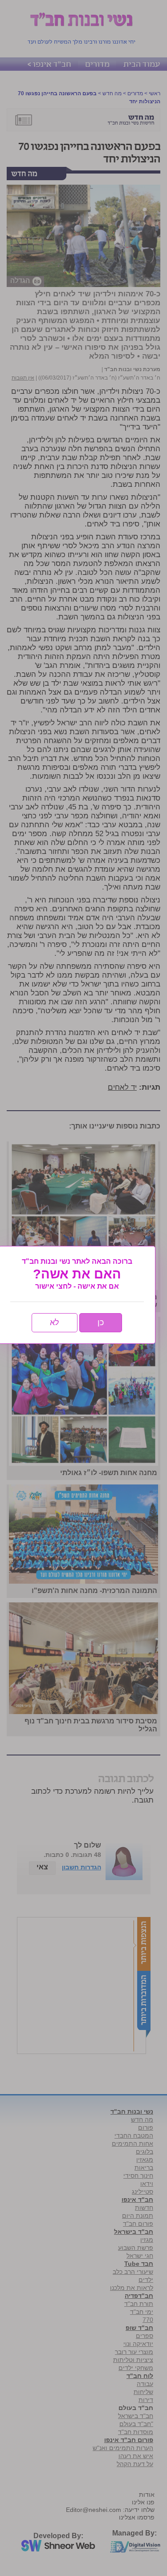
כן (101, 1322)
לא (55, 1322)
